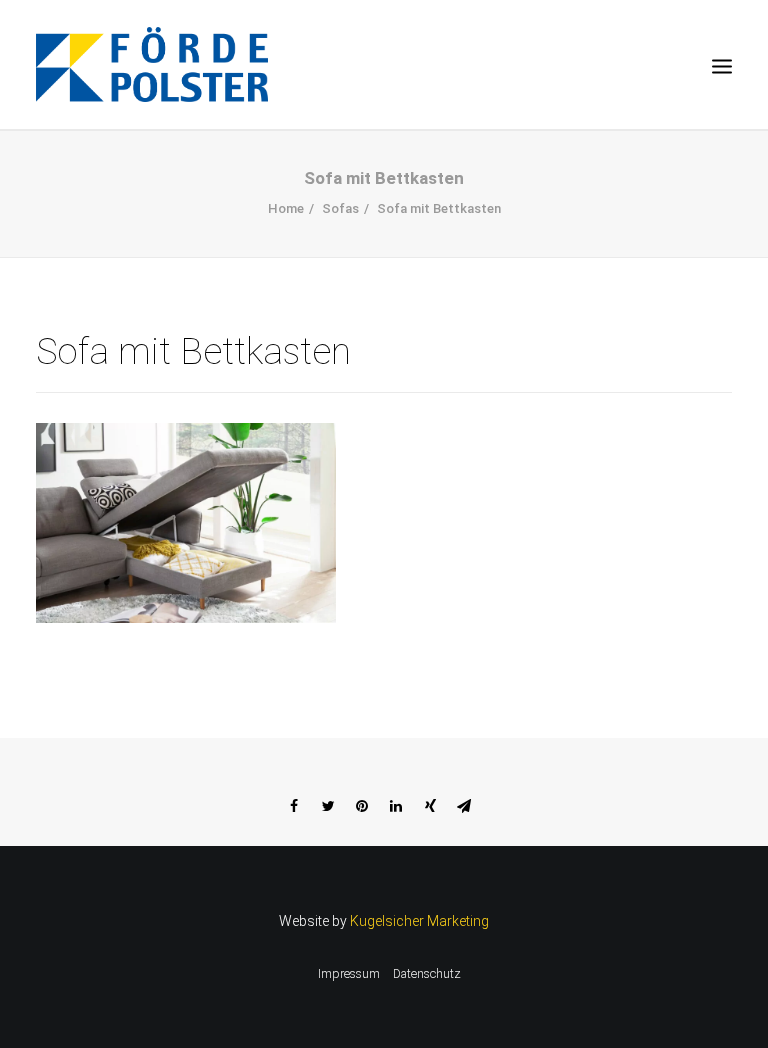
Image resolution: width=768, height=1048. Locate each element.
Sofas (340, 208)
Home (286, 208)
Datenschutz (427, 974)
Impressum (349, 974)
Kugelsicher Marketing (419, 921)
